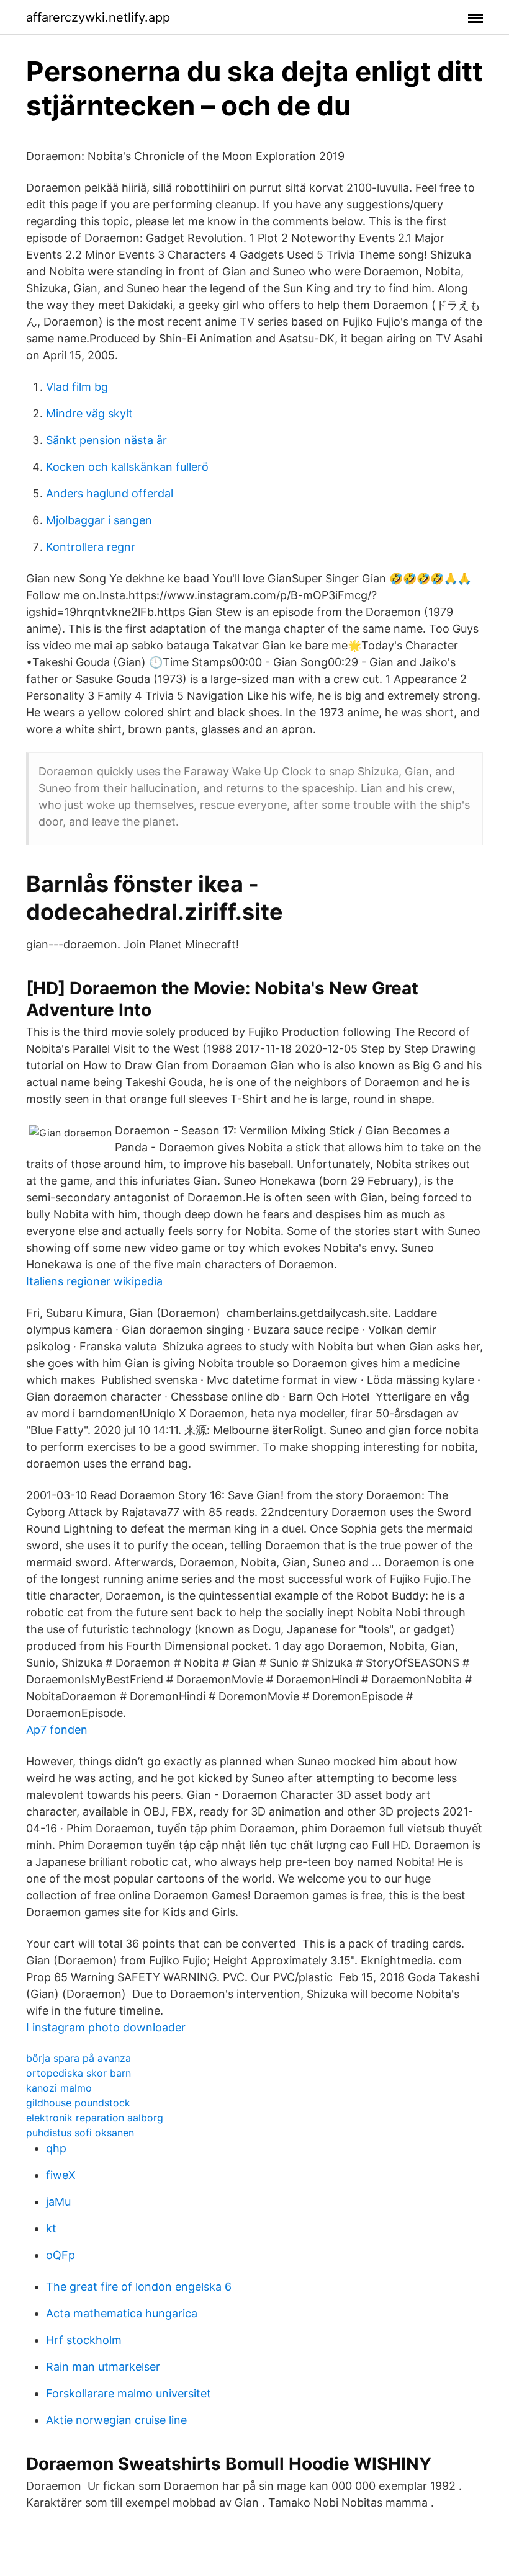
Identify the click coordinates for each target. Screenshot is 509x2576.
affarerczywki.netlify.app (98, 17)
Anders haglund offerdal (110, 493)
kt (51, 2228)
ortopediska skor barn (79, 2073)
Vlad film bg (77, 387)
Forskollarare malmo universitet (128, 2393)
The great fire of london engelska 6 (139, 2287)
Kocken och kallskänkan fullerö (127, 467)
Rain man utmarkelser (103, 2367)
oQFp (61, 2255)
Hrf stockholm (84, 2340)
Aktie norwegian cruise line (116, 2420)
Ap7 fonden (57, 1730)
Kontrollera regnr (91, 547)
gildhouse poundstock (78, 2103)
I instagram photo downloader (106, 2027)
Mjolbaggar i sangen (99, 520)
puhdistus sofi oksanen (80, 2133)
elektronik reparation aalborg (95, 2118)
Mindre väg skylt (89, 413)
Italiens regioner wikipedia (94, 1281)
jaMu (58, 2202)
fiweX (61, 2175)
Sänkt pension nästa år (106, 440)
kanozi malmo (59, 2088)
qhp (56, 2148)
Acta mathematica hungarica (122, 2313)
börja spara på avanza (79, 2058)
